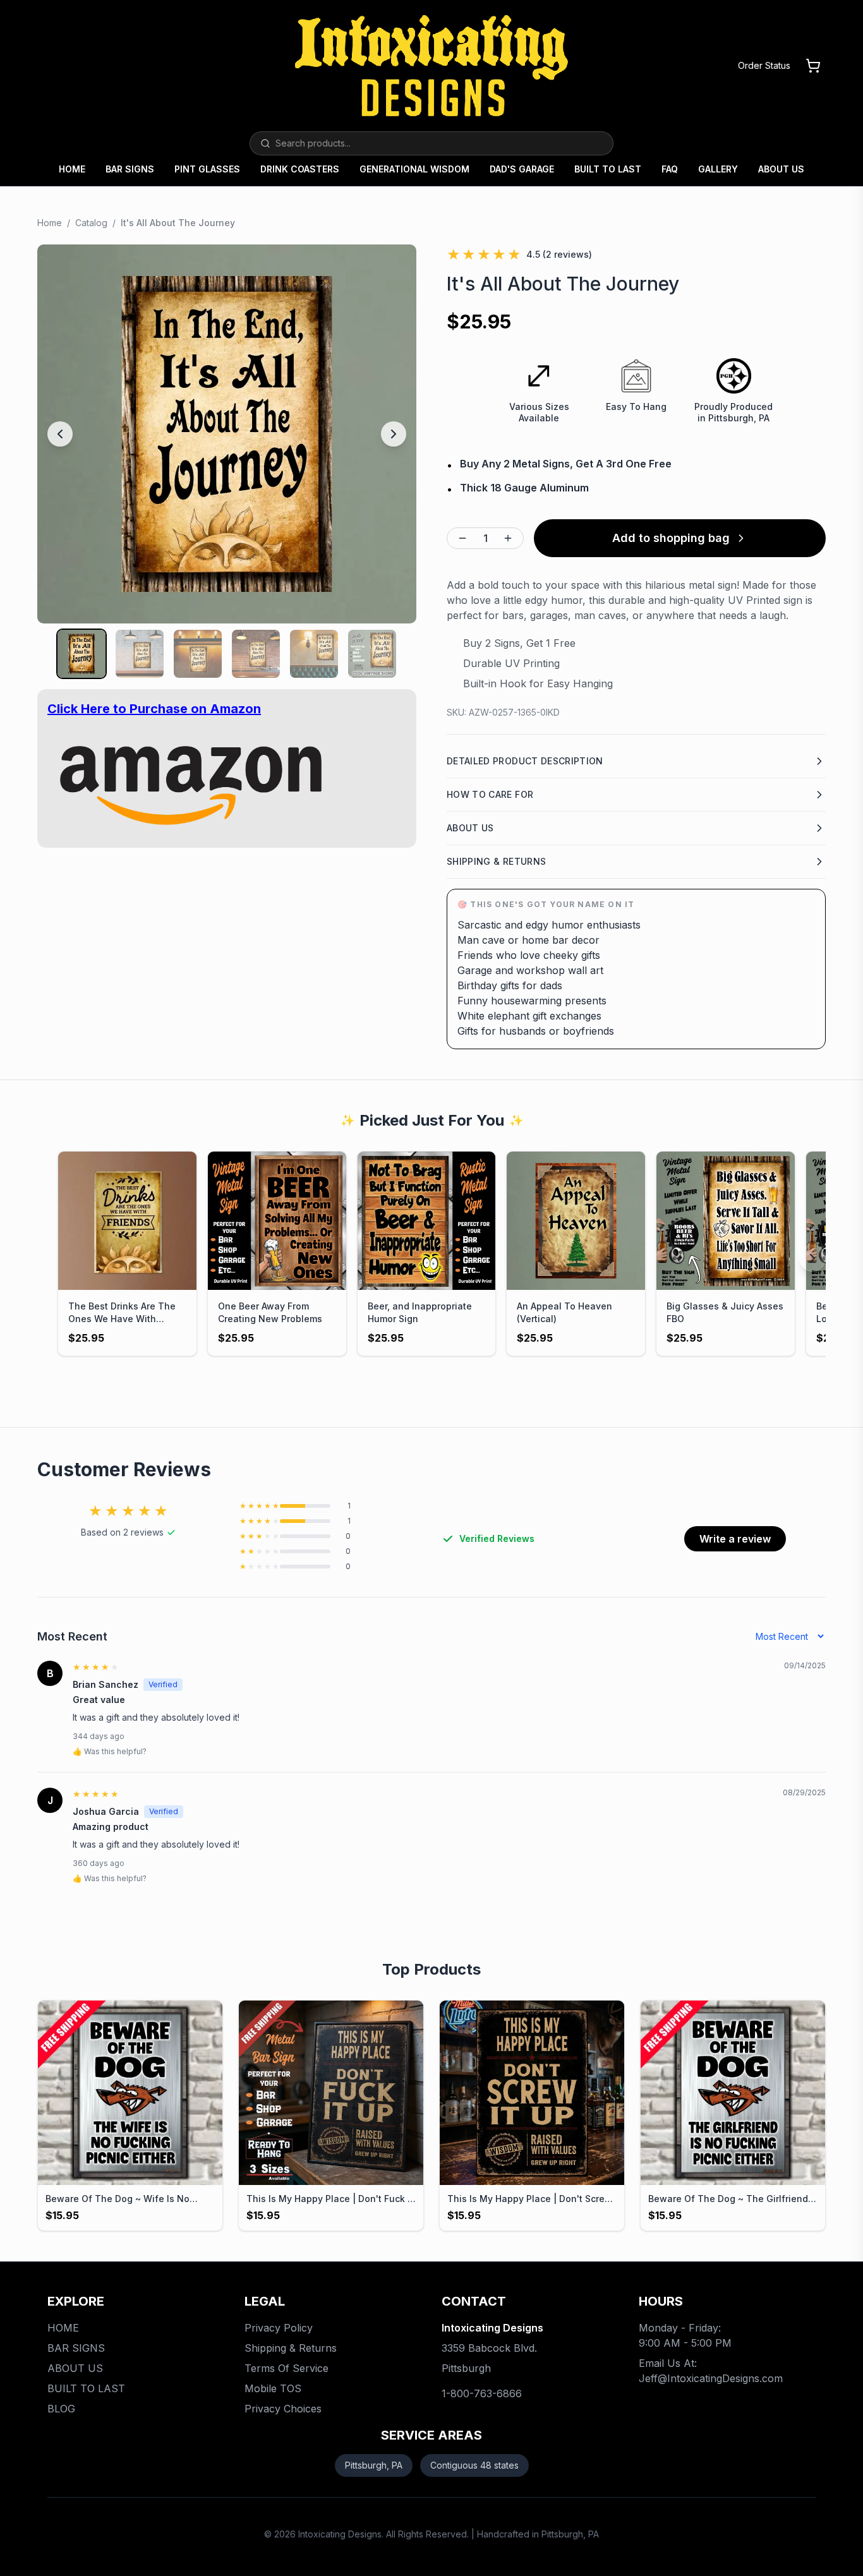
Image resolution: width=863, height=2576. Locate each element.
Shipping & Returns (496, 861)
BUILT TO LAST (608, 169)
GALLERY (718, 169)
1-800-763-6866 (482, 2393)
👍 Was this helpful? (110, 1751)
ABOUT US (781, 169)
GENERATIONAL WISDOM (414, 169)
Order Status (764, 65)
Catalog (91, 223)
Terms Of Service (287, 2368)
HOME (72, 169)
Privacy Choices (283, 2409)
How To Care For (490, 794)
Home (50, 223)
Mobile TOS (273, 2388)
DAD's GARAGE (522, 169)
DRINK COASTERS (300, 169)
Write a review (735, 1539)
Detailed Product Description (525, 761)
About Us (470, 828)
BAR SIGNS (130, 169)
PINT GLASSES (207, 169)
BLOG (61, 2409)
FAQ (670, 169)
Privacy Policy (279, 2328)
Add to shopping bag (671, 538)
